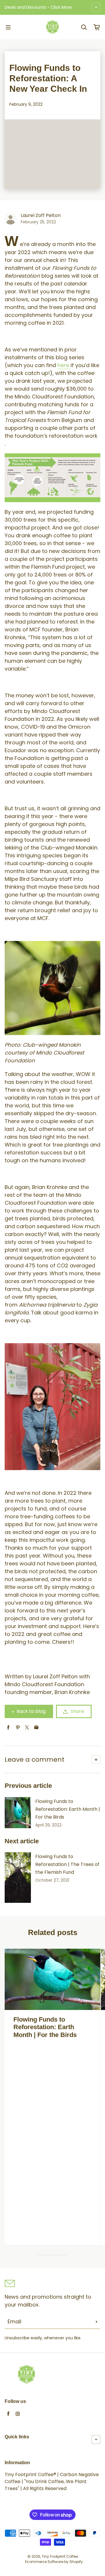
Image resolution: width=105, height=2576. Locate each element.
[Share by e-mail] (36, 1728)
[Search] (84, 27)
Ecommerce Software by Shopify (54, 2562)
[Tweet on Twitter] (27, 1728)
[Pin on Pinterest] (18, 1728)
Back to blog (31, 1711)
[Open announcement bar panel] (96, 7)
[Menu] (8, 27)
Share (77, 1711)
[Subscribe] (97, 2322)
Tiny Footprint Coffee (60, 2556)
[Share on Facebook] (8, 1728)
